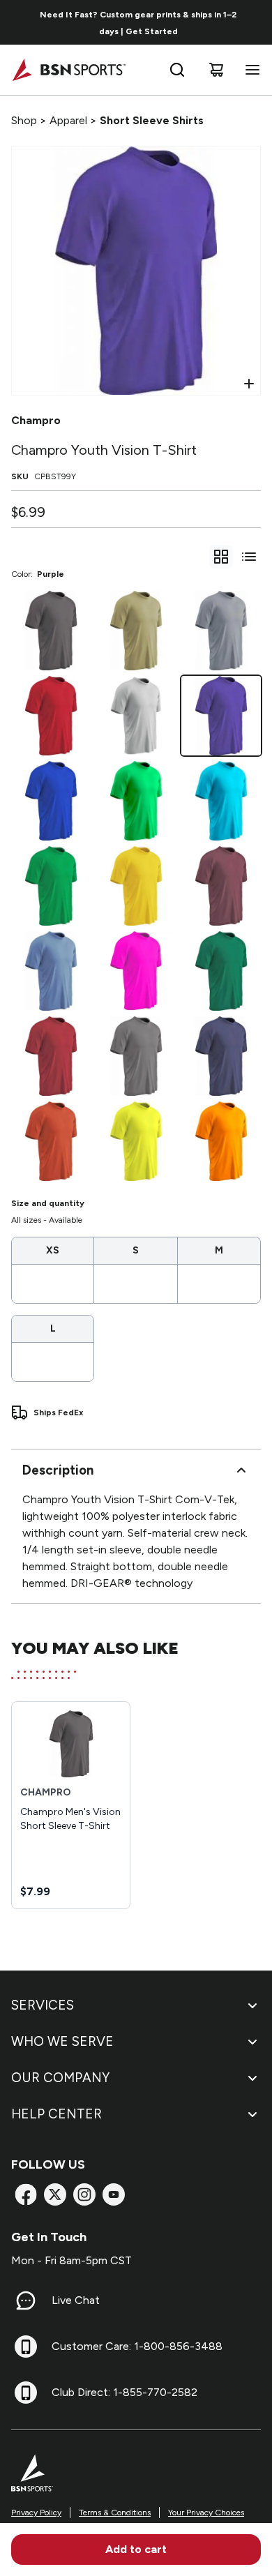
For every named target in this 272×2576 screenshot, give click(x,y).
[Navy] (221, 1056)
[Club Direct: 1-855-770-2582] (26, 2393)
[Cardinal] (51, 1056)
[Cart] (216, 70)
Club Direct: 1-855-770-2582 (124, 2392)
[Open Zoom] (249, 384)
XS (53, 1250)
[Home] (69, 70)
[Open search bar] (177, 70)
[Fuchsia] (136, 971)
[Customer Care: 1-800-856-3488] (26, 2347)
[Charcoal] (136, 1056)
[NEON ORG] (221, 1141)
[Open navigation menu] (250, 70)
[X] (55, 2194)
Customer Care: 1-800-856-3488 (137, 2346)
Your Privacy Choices (206, 2513)
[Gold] (136, 886)
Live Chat (76, 2300)
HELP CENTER (56, 2114)
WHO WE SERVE (62, 2041)
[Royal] (51, 801)
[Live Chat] (26, 2300)
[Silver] (221, 631)
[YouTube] (114, 2194)
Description (58, 1470)
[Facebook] (26, 2194)
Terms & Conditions (115, 2513)
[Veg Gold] (136, 631)
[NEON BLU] (221, 801)
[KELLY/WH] (51, 886)
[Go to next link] (257, 22)
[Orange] (51, 1141)
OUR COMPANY (60, 2078)
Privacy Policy (36, 2513)
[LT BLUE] (51, 971)
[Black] (51, 631)
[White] (136, 716)
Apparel (68, 120)
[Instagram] (84, 2194)
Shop (24, 120)
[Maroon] (221, 886)
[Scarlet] (51, 716)
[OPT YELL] (136, 1141)
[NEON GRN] (136, 801)
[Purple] (221, 716)
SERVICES (43, 2005)
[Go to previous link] (20, 22)
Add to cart (136, 2549)
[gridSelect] (221, 557)
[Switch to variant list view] (249, 557)
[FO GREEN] (221, 971)
